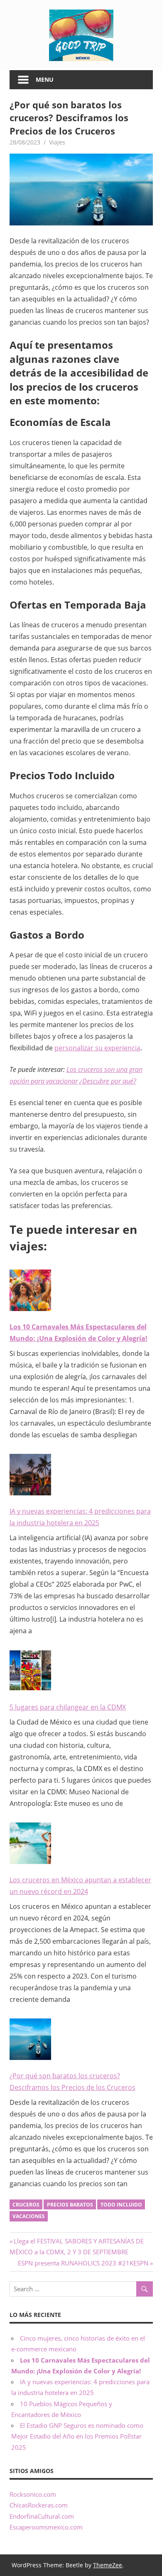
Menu (45, 80)
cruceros (26, 2205)
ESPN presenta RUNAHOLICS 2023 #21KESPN (83, 2263)
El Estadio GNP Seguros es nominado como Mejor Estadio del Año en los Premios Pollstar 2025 (77, 2436)
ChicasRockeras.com (39, 2505)
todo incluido (121, 2205)
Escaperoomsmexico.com (46, 2527)
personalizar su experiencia (97, 1048)
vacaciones (29, 2216)
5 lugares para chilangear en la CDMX (68, 1707)
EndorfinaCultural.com (42, 2516)
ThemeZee (108, 2565)
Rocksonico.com (33, 2494)
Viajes (57, 142)
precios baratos (70, 2205)
